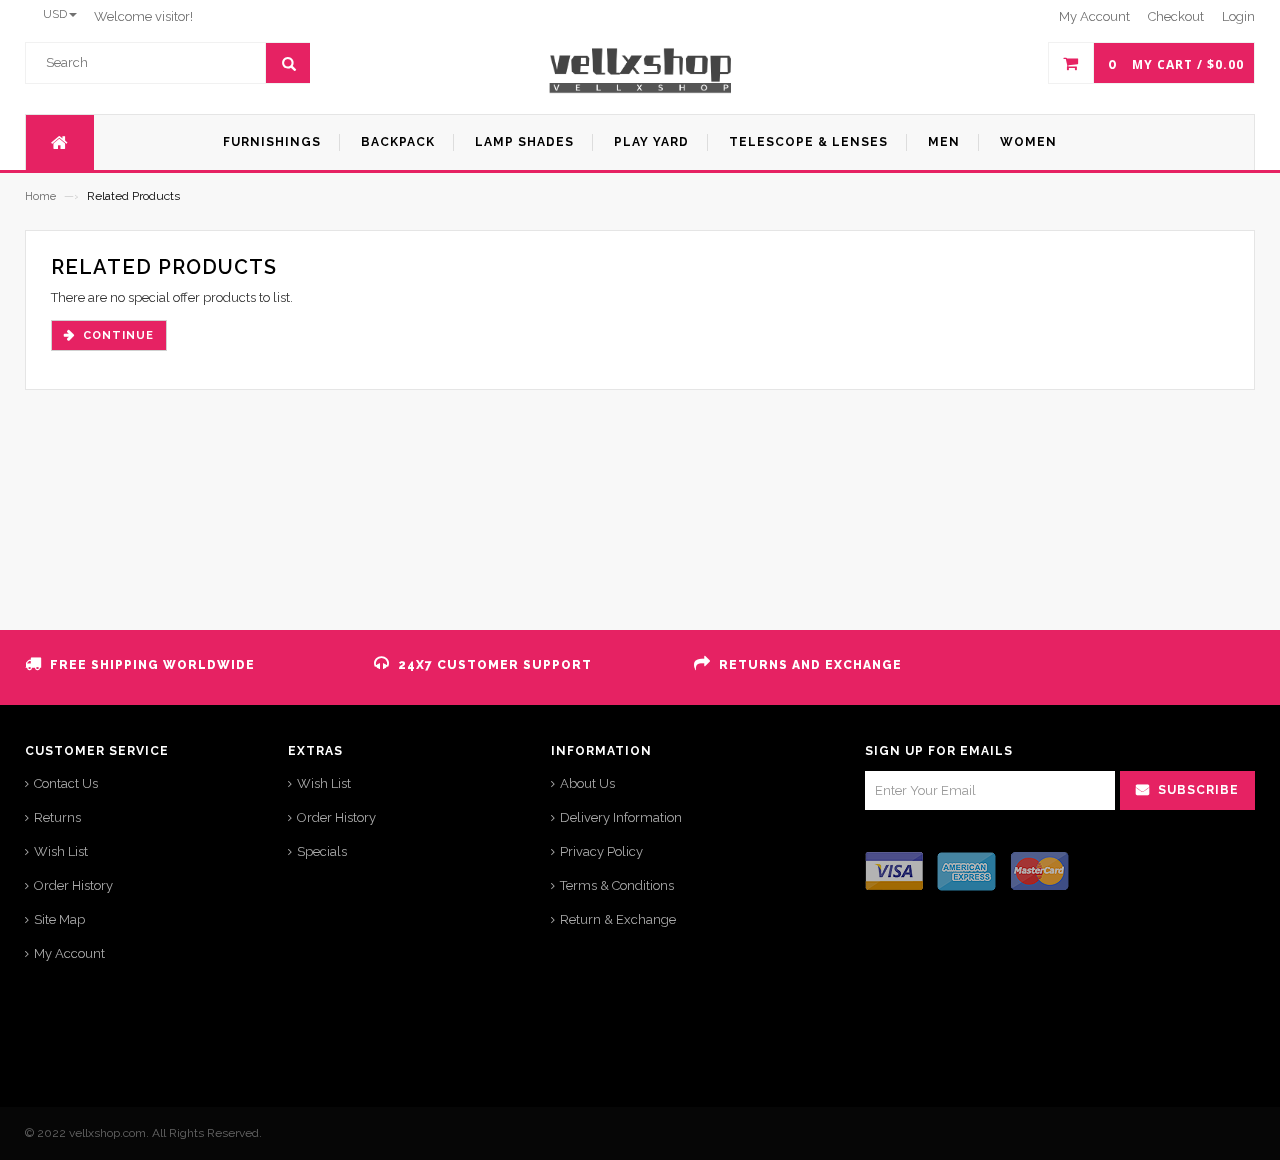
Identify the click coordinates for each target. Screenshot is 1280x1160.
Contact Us (66, 783)
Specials (322, 851)
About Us (587, 783)
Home (40, 196)
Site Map (59, 919)
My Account (69, 953)
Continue (118, 335)
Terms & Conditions (617, 885)
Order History (73, 885)
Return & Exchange (618, 919)
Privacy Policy (601, 851)
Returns (57, 817)
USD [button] (55, 14)
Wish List (61, 851)
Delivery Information (621, 817)
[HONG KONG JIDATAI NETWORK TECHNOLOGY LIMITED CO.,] (640, 70)
